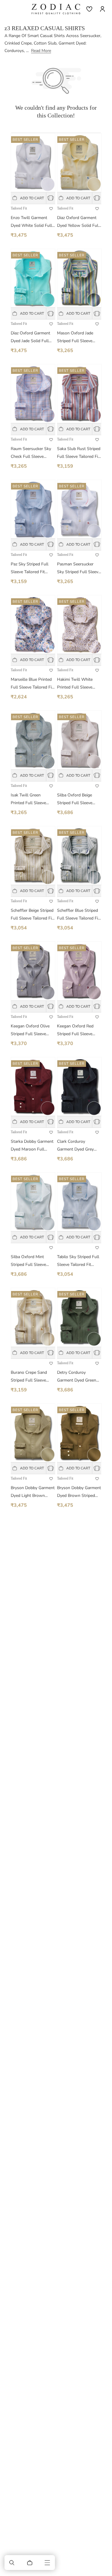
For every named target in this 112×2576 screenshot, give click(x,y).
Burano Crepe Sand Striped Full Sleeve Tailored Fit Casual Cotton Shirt (29, 1377)
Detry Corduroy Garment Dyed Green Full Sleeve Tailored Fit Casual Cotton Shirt (78, 1377)
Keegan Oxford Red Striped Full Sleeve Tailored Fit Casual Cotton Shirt (75, 1031)
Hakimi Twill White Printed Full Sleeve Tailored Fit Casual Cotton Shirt (75, 684)
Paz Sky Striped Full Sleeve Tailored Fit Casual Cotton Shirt (30, 569)
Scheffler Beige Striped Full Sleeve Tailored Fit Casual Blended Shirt (32, 915)
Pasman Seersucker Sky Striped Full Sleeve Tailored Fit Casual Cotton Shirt (79, 569)
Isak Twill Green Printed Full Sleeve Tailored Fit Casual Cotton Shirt (28, 800)
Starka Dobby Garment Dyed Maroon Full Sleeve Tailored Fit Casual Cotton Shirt (32, 1146)
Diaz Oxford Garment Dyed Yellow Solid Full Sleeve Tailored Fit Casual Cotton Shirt (78, 222)
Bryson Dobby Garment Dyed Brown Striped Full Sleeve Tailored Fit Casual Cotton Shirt (79, 1492)
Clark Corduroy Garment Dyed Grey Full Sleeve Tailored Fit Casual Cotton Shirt (78, 1146)
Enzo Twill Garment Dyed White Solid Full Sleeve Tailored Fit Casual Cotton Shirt (31, 222)
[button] (12, 2563)
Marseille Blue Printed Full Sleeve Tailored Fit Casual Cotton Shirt (32, 684)
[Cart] (30, 2563)
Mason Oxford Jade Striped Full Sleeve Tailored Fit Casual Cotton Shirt (75, 338)
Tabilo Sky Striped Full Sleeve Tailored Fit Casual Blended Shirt (78, 1261)
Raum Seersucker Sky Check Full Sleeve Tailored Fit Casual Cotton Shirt (31, 453)
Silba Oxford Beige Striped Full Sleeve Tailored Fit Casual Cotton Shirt (75, 800)
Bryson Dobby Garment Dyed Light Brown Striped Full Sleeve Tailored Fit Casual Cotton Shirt (33, 1492)
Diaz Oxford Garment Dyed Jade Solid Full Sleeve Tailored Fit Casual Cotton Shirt (30, 338)
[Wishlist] (89, 9)
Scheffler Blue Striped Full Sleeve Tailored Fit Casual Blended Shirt (78, 915)
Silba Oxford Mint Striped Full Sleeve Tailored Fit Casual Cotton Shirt (28, 1261)
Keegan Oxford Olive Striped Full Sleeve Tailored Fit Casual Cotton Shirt (30, 1031)
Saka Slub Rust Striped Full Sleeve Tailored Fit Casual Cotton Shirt (79, 453)
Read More (41, 51)
